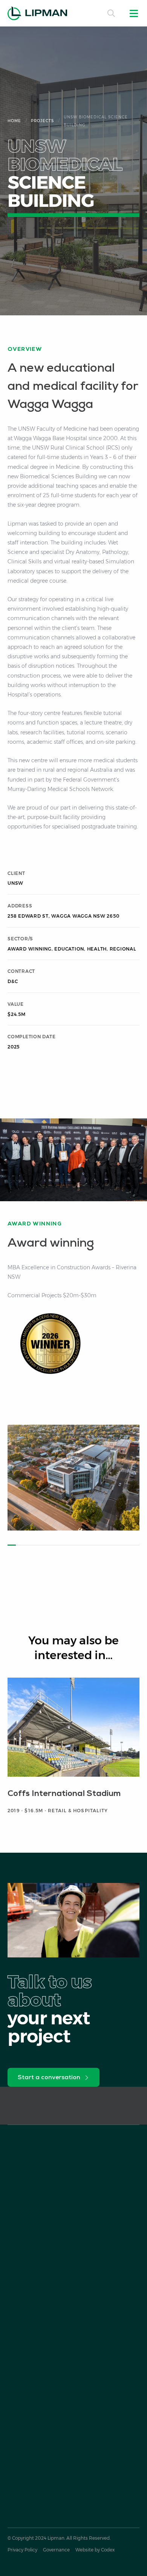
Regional (123, 949)
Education (69, 949)
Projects (42, 121)
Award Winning (30, 949)
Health (97, 949)
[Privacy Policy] (22, 2550)
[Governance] (56, 2550)
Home (14, 121)
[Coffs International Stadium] (73, 1750)
